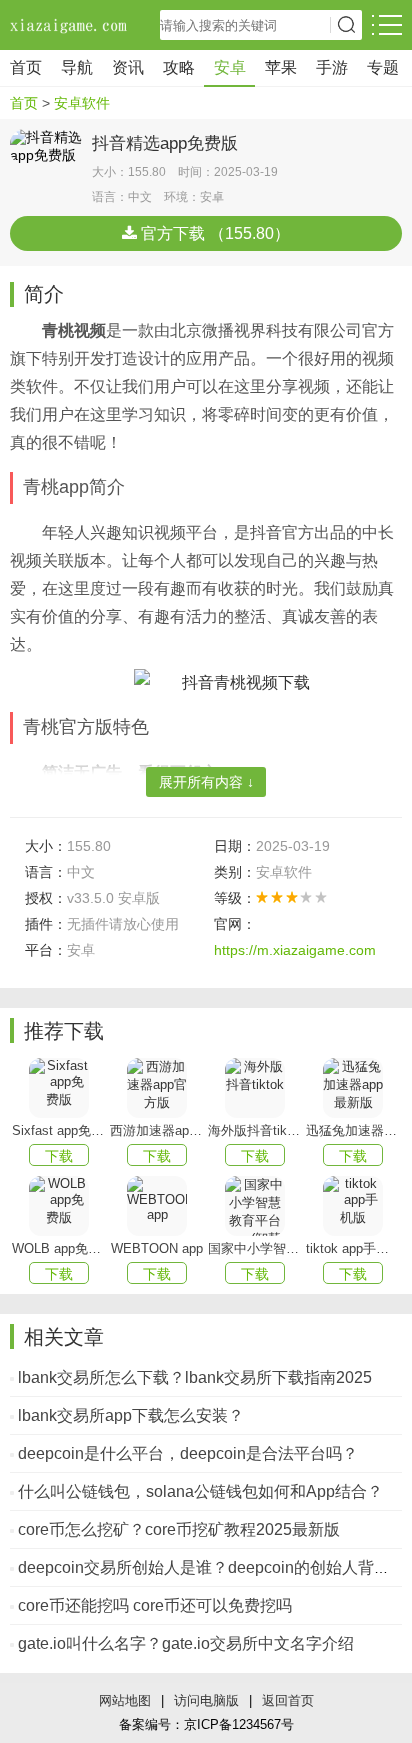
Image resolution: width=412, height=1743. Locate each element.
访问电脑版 (206, 1700)
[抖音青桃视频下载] (222, 682)
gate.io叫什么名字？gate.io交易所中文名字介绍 (186, 1643)
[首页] (70, 25)
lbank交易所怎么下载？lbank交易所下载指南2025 (195, 1377)
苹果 (281, 67)
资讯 (128, 67)
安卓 (230, 67)
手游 (332, 67)
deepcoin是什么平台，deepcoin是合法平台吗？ (188, 1453)
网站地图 (125, 1700)
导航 (77, 67)
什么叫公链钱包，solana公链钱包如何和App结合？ (200, 1491)
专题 (383, 67)
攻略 (179, 67)
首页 (26, 67)
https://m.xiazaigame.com (295, 950)
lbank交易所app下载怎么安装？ (131, 1415)
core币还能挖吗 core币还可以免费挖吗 (155, 1605)
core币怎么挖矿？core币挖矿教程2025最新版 (179, 1529)
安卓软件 (82, 103)
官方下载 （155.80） (213, 233)
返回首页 (288, 1700)
